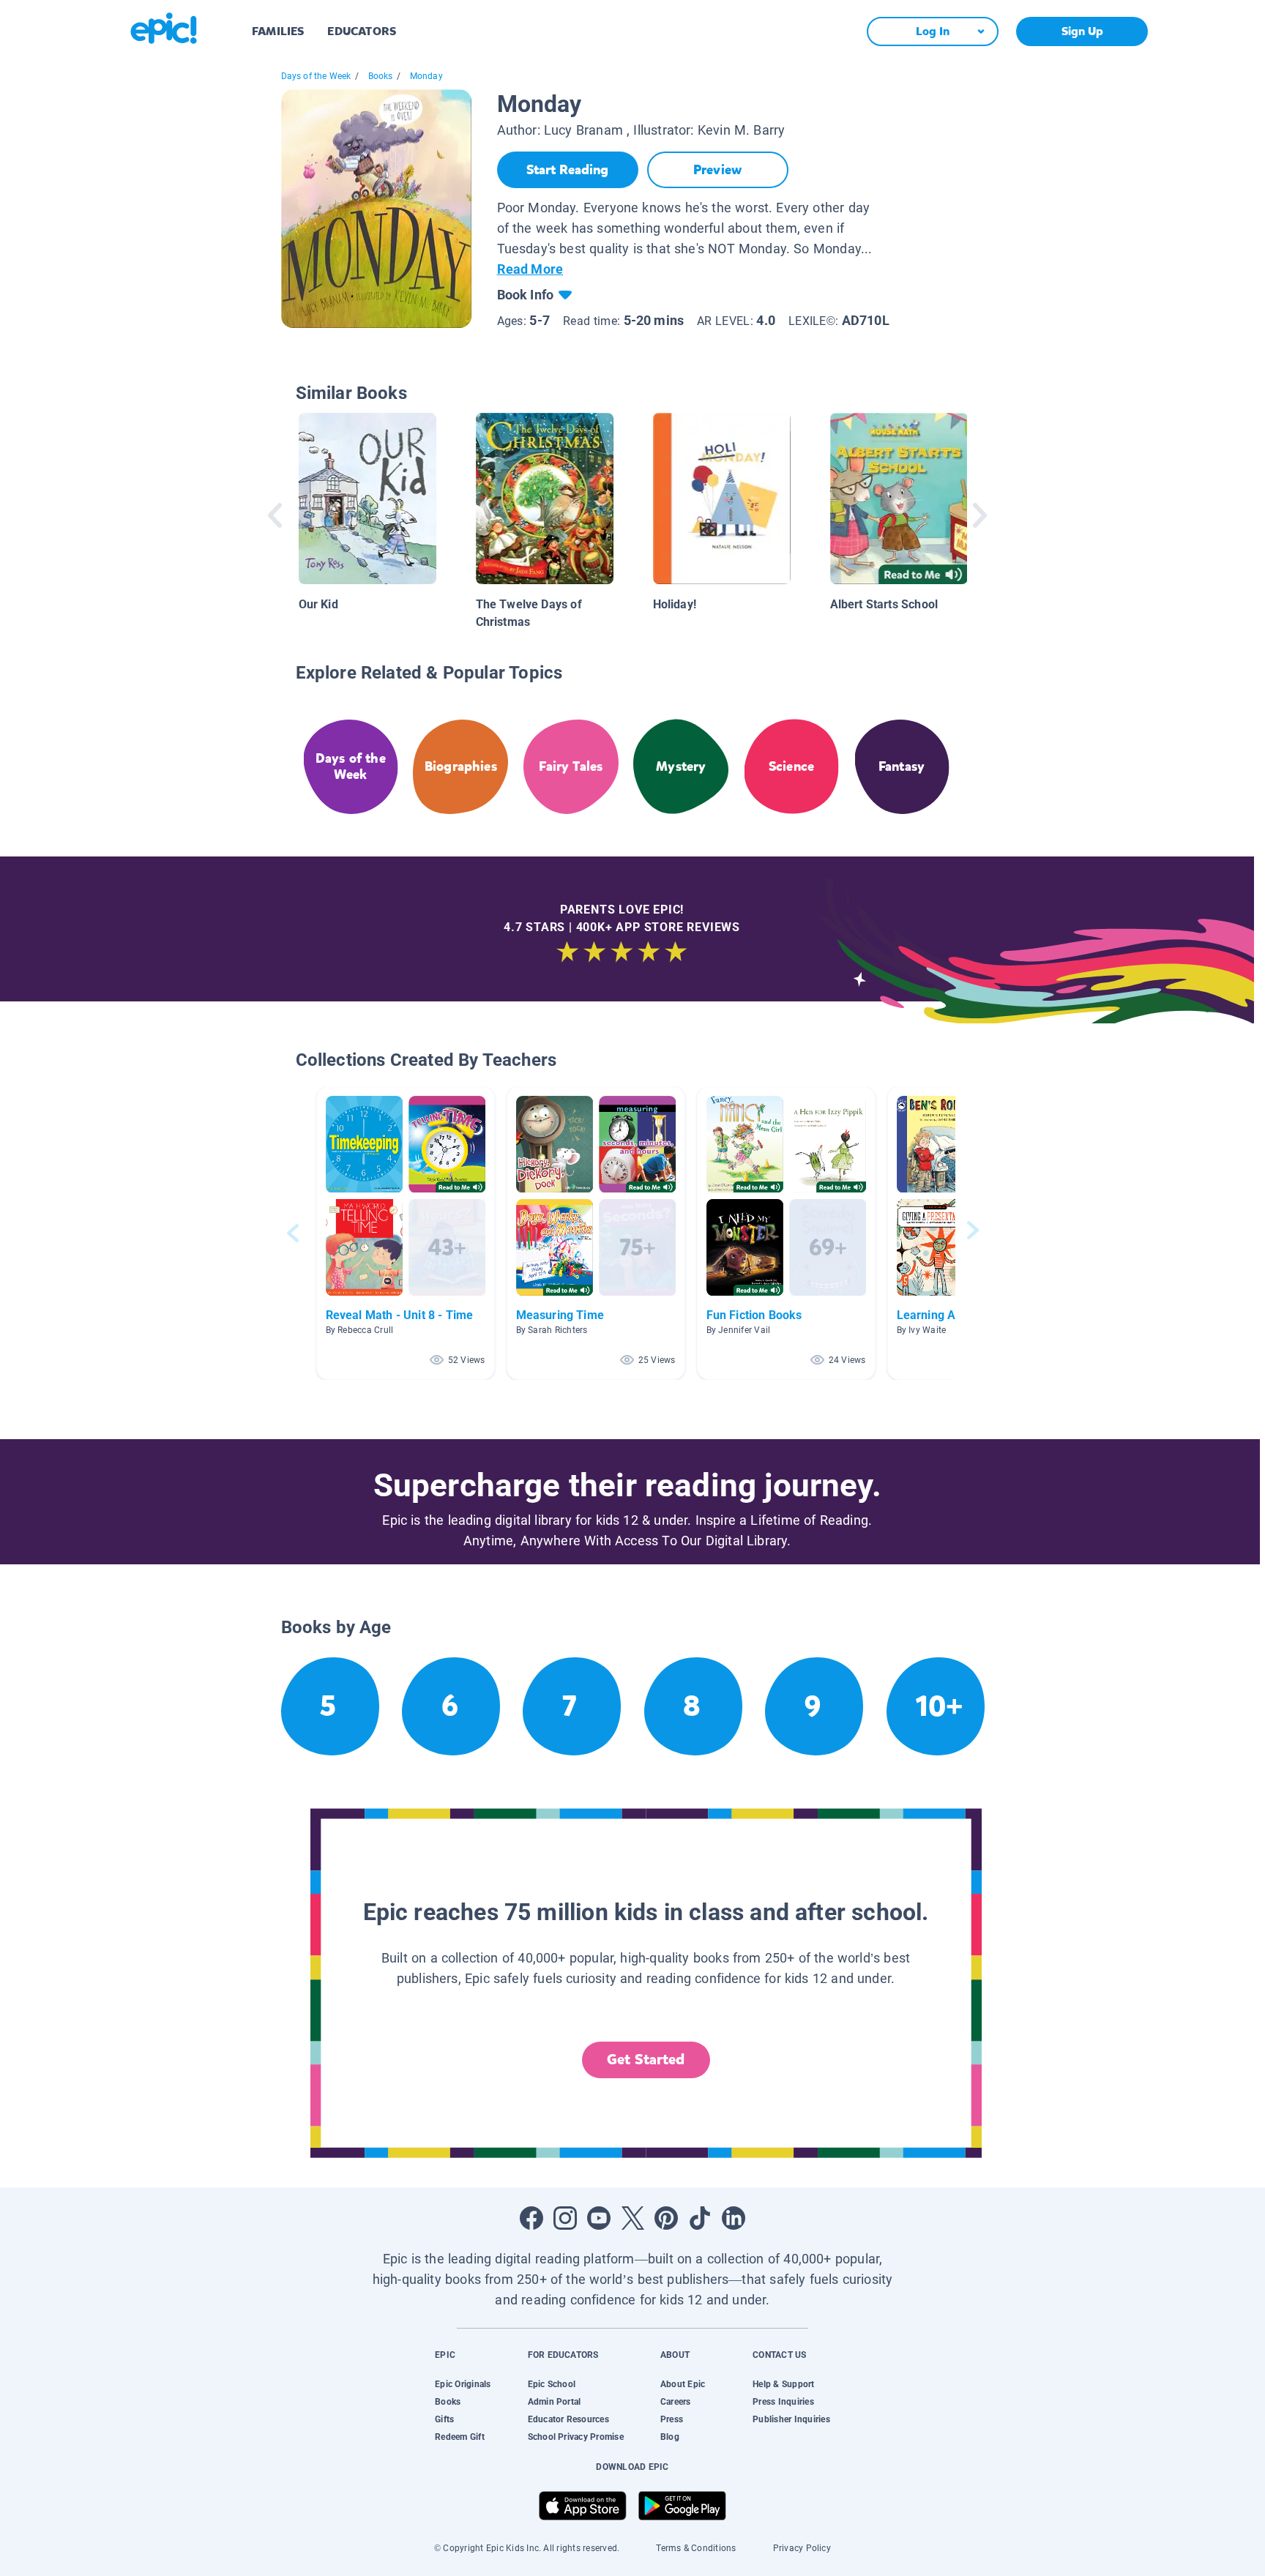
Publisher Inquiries (791, 2419)
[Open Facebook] (531, 2218)
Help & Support (783, 2384)
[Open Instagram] (565, 2218)
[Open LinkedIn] (734, 2218)
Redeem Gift (460, 2437)
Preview (717, 170)
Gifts (444, 2419)
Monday (426, 76)
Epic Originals (463, 2384)
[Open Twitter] (632, 2218)
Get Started (646, 2060)
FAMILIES (278, 31)
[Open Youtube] (599, 2218)
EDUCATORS (362, 31)
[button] (406, 1233)
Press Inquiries (783, 2402)
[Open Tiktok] (700, 2218)
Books (381, 76)
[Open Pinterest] (666, 2218)
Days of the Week (316, 76)
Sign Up (1082, 31)
